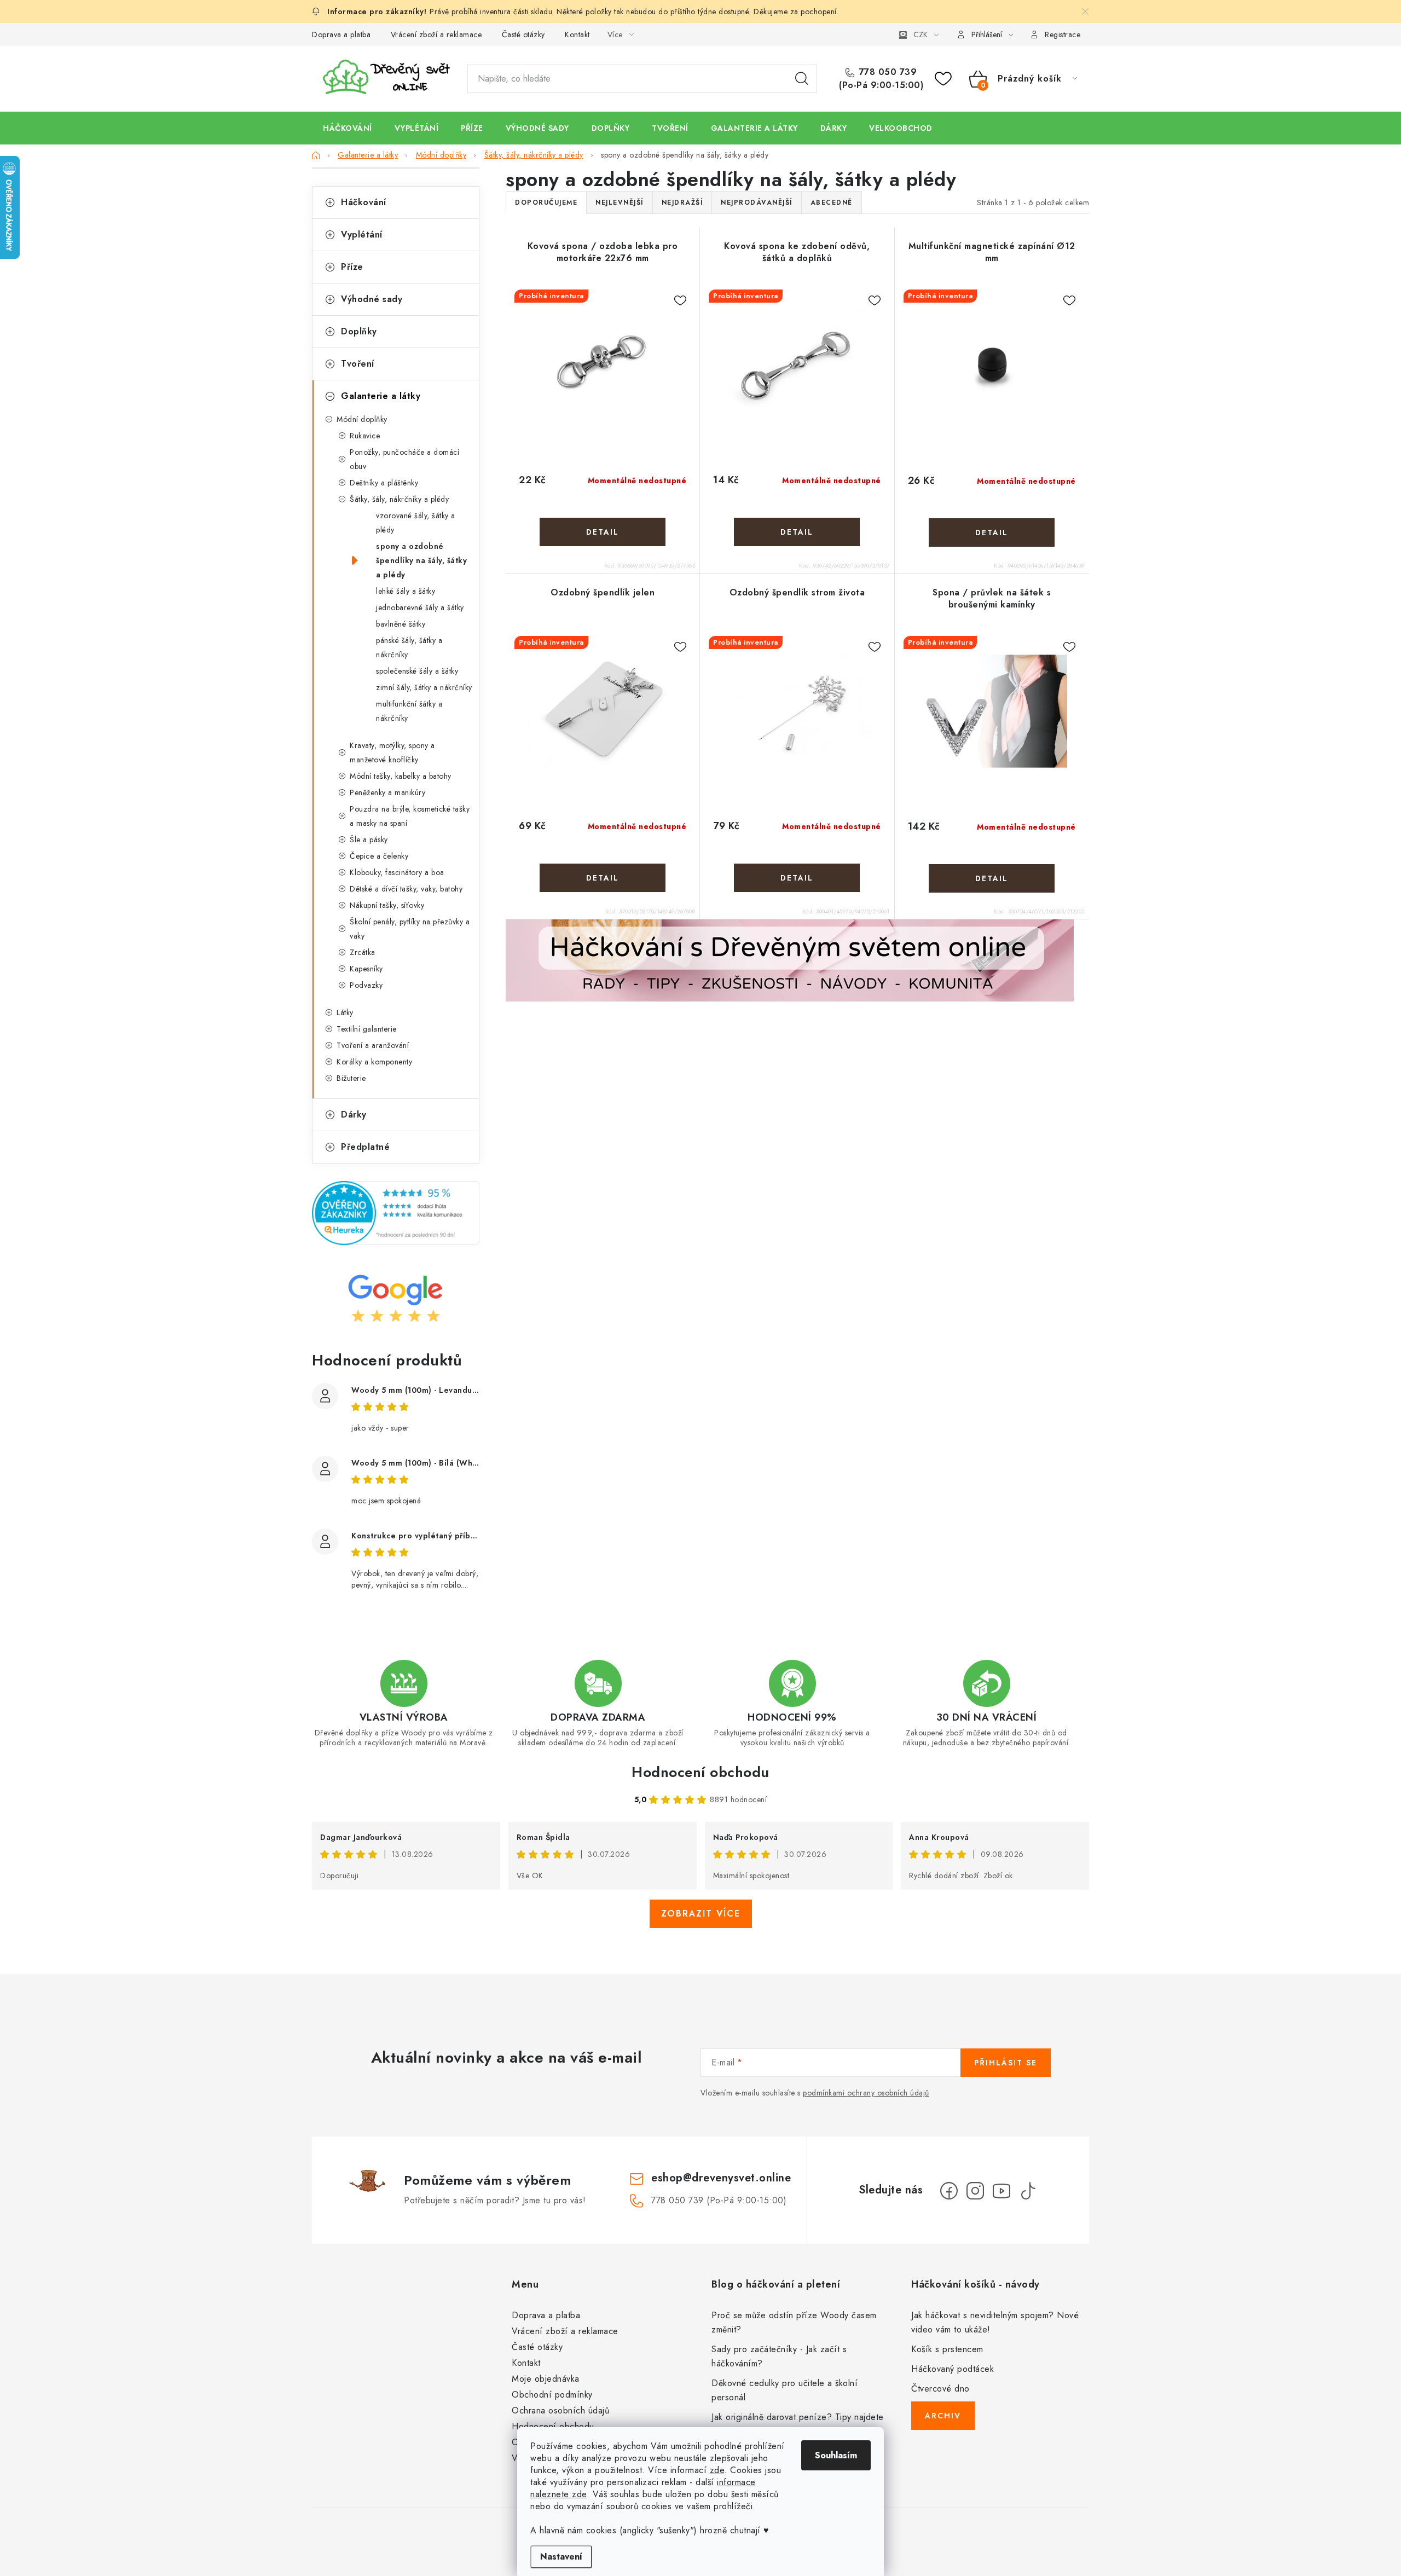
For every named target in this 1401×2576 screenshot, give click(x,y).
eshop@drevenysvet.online (721, 2178)
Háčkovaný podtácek (953, 2369)
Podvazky (366, 985)
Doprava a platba (341, 34)
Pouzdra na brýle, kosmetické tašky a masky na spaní (410, 816)
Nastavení (561, 2557)
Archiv (943, 2416)
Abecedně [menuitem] (832, 202)
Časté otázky (523, 34)
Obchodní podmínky (552, 2395)
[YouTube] (1001, 2191)
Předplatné (365, 1147)
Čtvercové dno (940, 2389)
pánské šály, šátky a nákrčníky (409, 647)
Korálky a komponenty (374, 1062)
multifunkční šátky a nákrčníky (409, 711)
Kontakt (577, 34)
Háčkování (364, 202)
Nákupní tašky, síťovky (387, 905)
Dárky (354, 1115)
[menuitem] (348, 128)
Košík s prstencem (947, 2349)
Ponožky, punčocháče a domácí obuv (404, 459)
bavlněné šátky (401, 624)
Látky (345, 1012)
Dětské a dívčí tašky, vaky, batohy (406, 889)
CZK (921, 34)
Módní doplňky (362, 419)
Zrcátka (363, 952)
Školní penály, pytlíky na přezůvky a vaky (410, 929)
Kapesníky (366, 969)
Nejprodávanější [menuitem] (757, 202)
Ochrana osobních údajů (560, 2410)
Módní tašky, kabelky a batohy (401, 776)
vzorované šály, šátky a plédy (416, 523)
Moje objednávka (546, 2379)
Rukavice (365, 436)
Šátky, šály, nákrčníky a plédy (399, 499)
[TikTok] (1028, 2191)
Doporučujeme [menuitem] (546, 202)
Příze (352, 267)
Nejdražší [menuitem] (682, 202)
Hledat (802, 79)
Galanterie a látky (381, 396)
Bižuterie (351, 1078)
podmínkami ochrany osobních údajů (866, 2093)
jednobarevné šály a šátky (420, 607)
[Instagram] (975, 2191)
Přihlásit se (1006, 2063)
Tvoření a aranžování (373, 1045)
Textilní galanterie (367, 1029)
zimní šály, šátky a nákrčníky (424, 687)
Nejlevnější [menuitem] (620, 202)
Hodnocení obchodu (700, 1772)
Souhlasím (836, 2455)
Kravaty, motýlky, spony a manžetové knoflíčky (392, 752)
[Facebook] (949, 2191)
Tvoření (358, 364)
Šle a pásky (369, 840)
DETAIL (603, 532)
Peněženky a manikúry (387, 792)
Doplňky (359, 331)
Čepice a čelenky (379, 856)
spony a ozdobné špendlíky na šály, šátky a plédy (421, 560)
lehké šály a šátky (406, 591)
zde (717, 2470)
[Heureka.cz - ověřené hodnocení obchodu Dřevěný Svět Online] (396, 1213)
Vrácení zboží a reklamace (436, 34)
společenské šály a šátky (417, 671)
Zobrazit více (701, 1914)
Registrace (1063, 34)
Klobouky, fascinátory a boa (397, 872)
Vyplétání (362, 235)
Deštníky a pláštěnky (384, 483)
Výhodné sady (372, 299)
